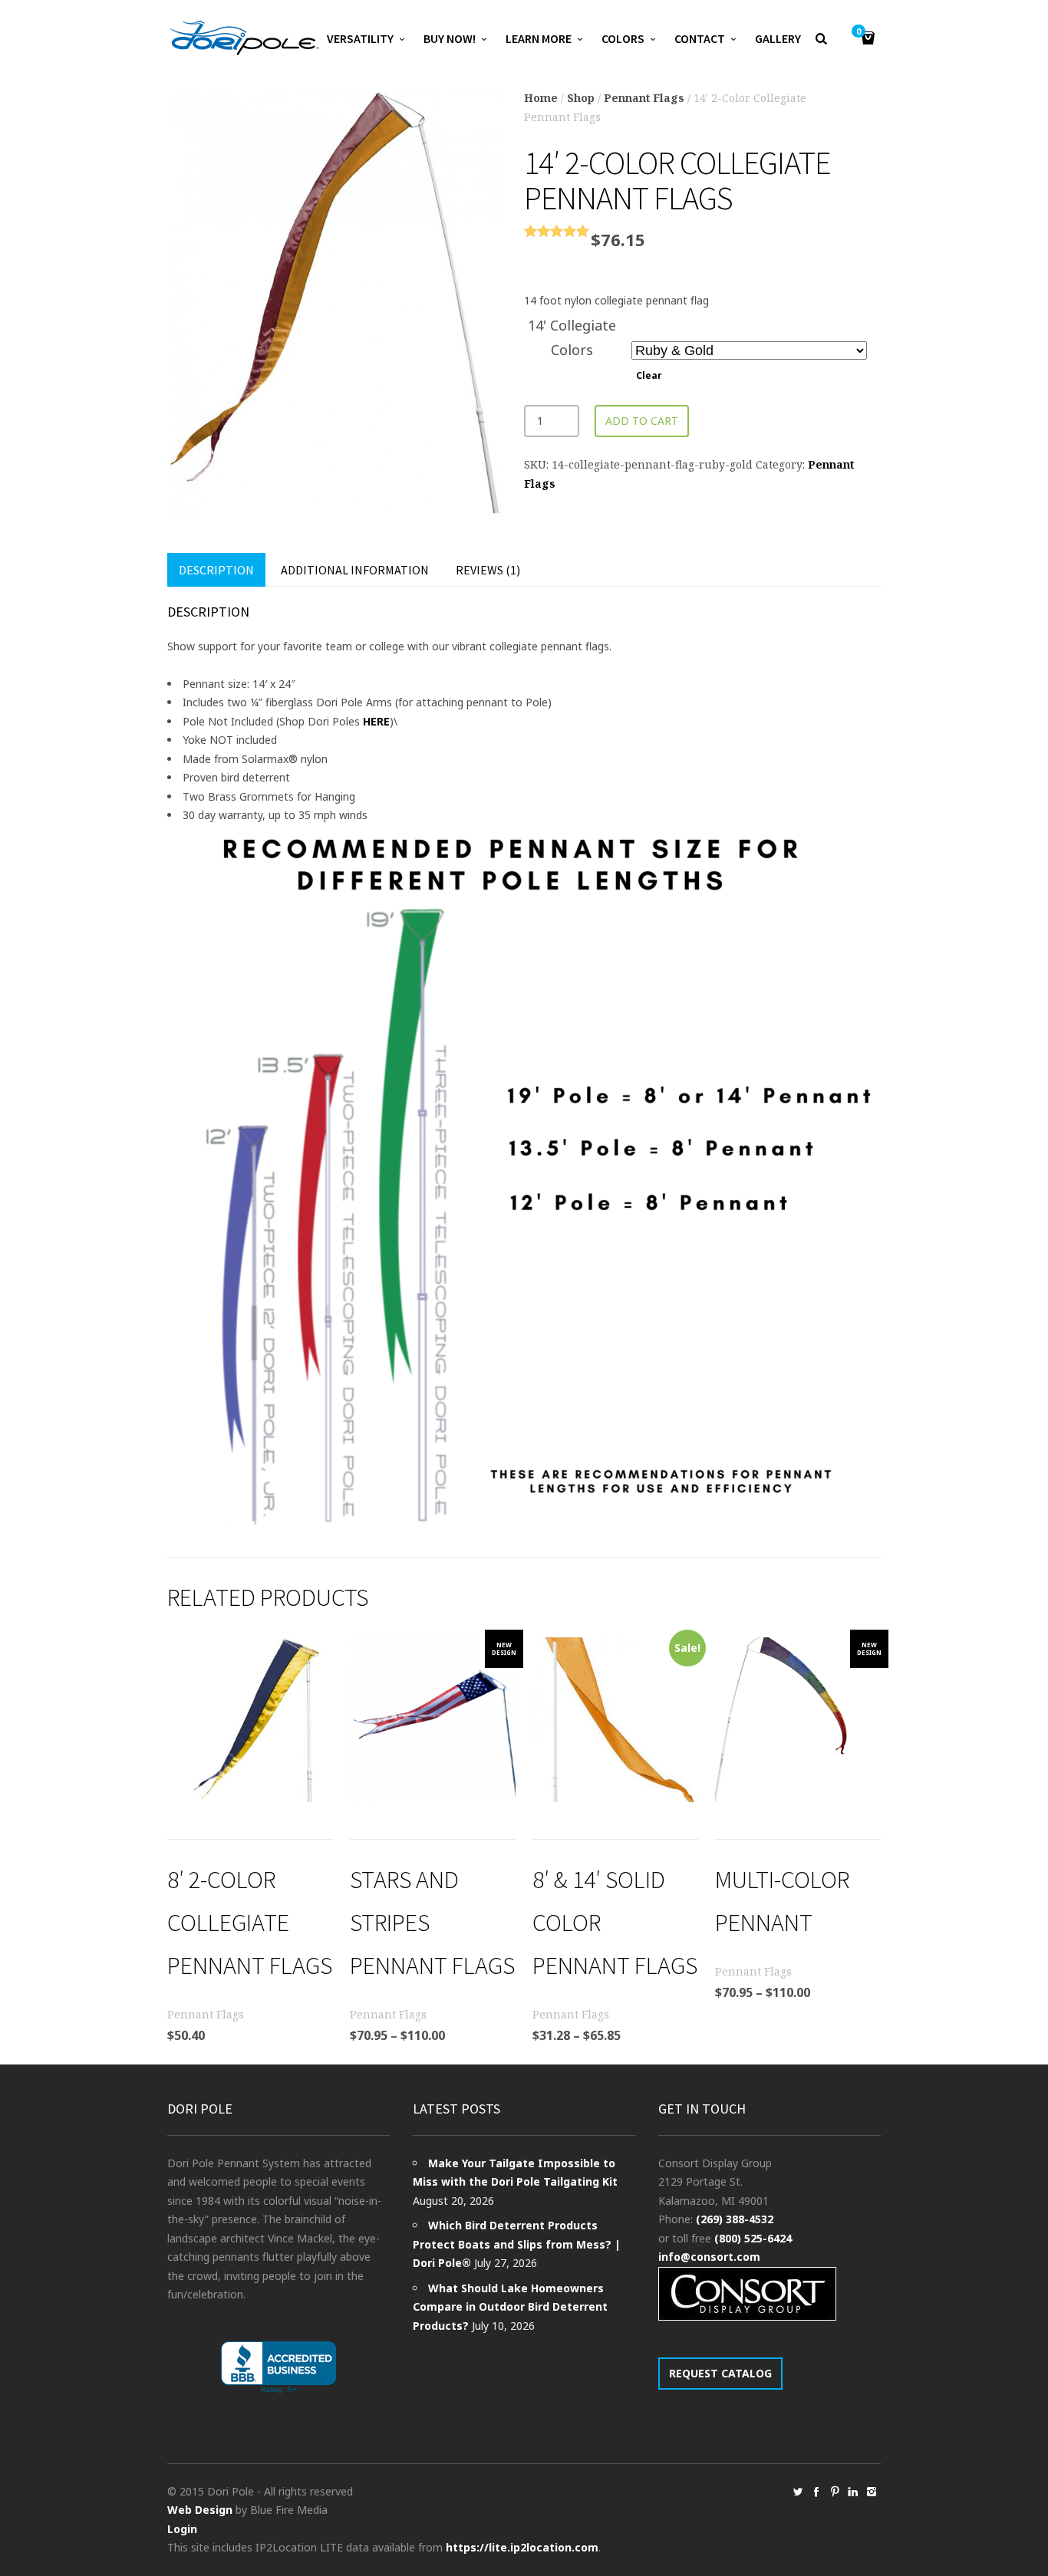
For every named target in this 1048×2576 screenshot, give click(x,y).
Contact (700, 38)
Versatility (360, 38)
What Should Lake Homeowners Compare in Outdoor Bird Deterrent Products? (510, 2307)
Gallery (778, 38)
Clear (649, 375)
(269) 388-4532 (735, 2219)
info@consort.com (709, 2257)
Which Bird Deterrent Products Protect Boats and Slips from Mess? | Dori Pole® (517, 2244)
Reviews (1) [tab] (488, 570)
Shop (581, 98)
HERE (376, 721)
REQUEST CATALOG (720, 2373)
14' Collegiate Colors (572, 337)
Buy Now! (450, 38)
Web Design (200, 2510)
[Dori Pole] (244, 38)
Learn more (539, 38)
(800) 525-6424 (753, 2238)
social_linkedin (853, 2492)
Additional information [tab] (355, 570)
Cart (859, 32)
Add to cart (642, 421)
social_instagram (872, 2492)
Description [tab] (216, 570)
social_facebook (816, 2492)
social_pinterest (835, 2492)
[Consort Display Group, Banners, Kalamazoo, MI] (278, 2368)
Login (182, 2529)
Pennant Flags (644, 98)
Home (541, 98)
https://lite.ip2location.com (522, 2547)
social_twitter (798, 2492)
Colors (623, 38)
